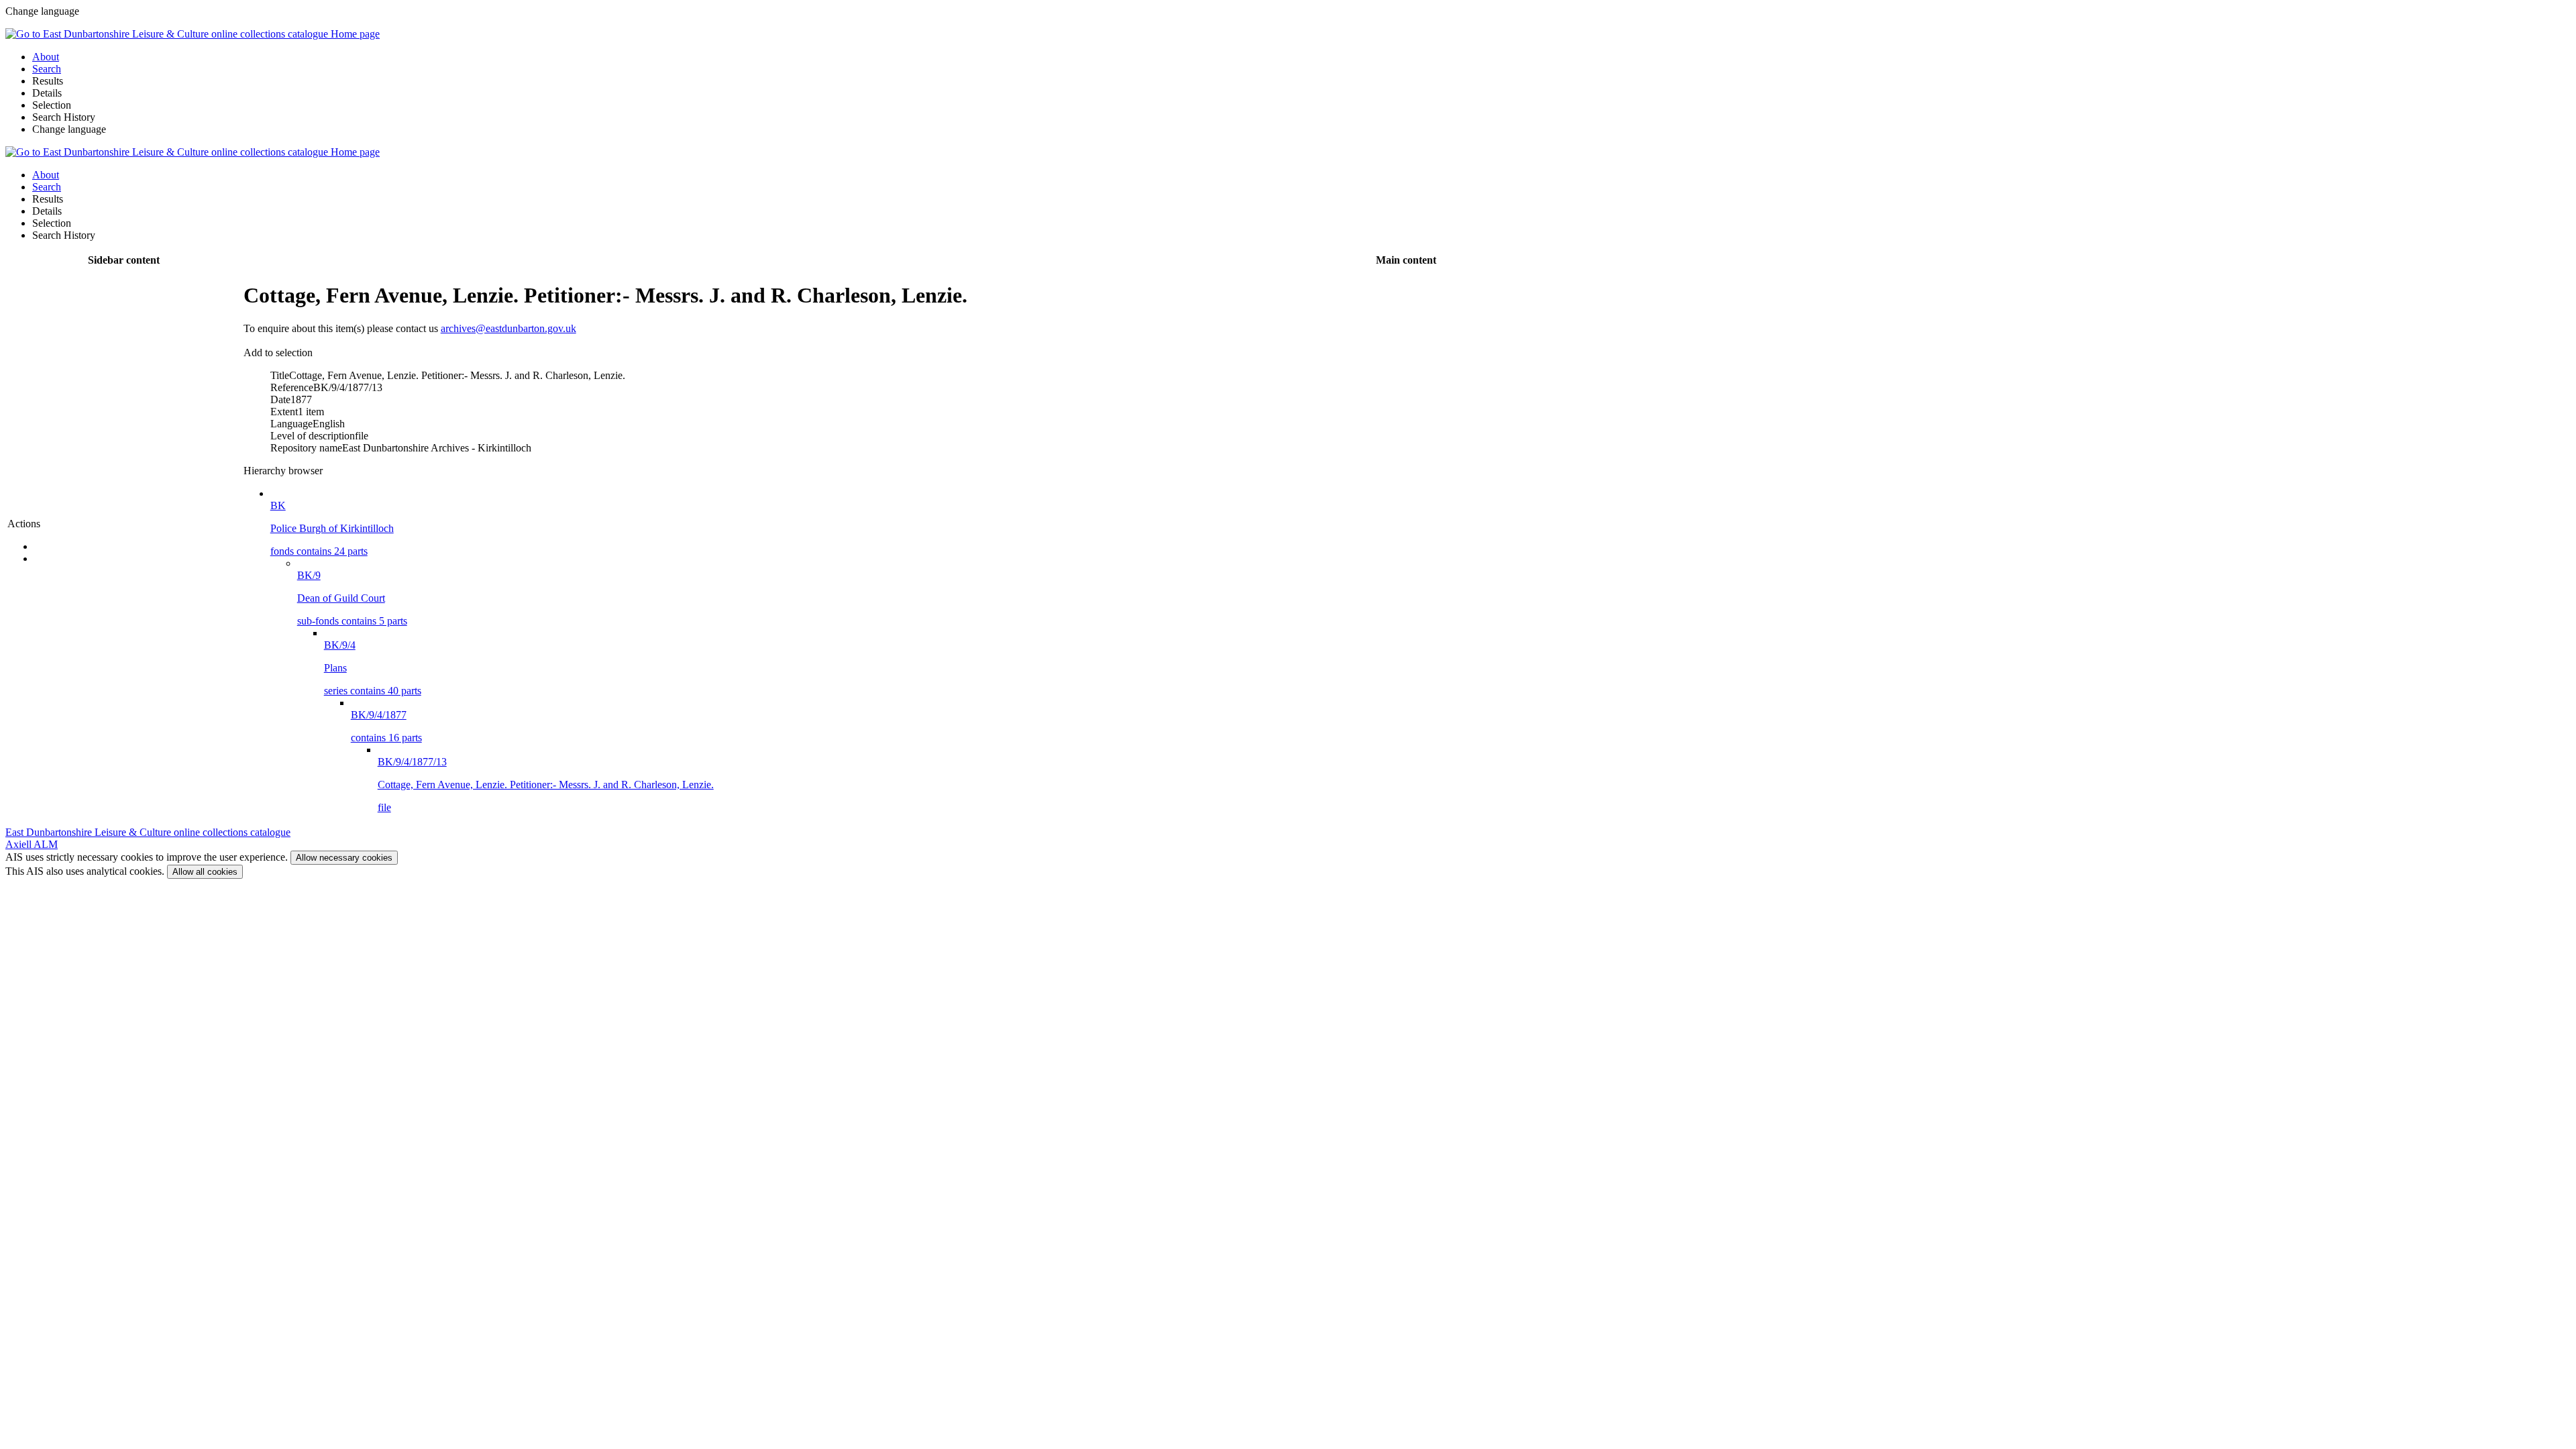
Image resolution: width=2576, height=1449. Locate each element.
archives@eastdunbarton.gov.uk (508, 328)
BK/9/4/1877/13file (546, 785)
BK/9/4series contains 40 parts (373, 668)
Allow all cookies (205, 872)
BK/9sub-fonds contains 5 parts (352, 598)
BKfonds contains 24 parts (332, 528)
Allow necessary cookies (344, 858)
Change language (69, 129)
